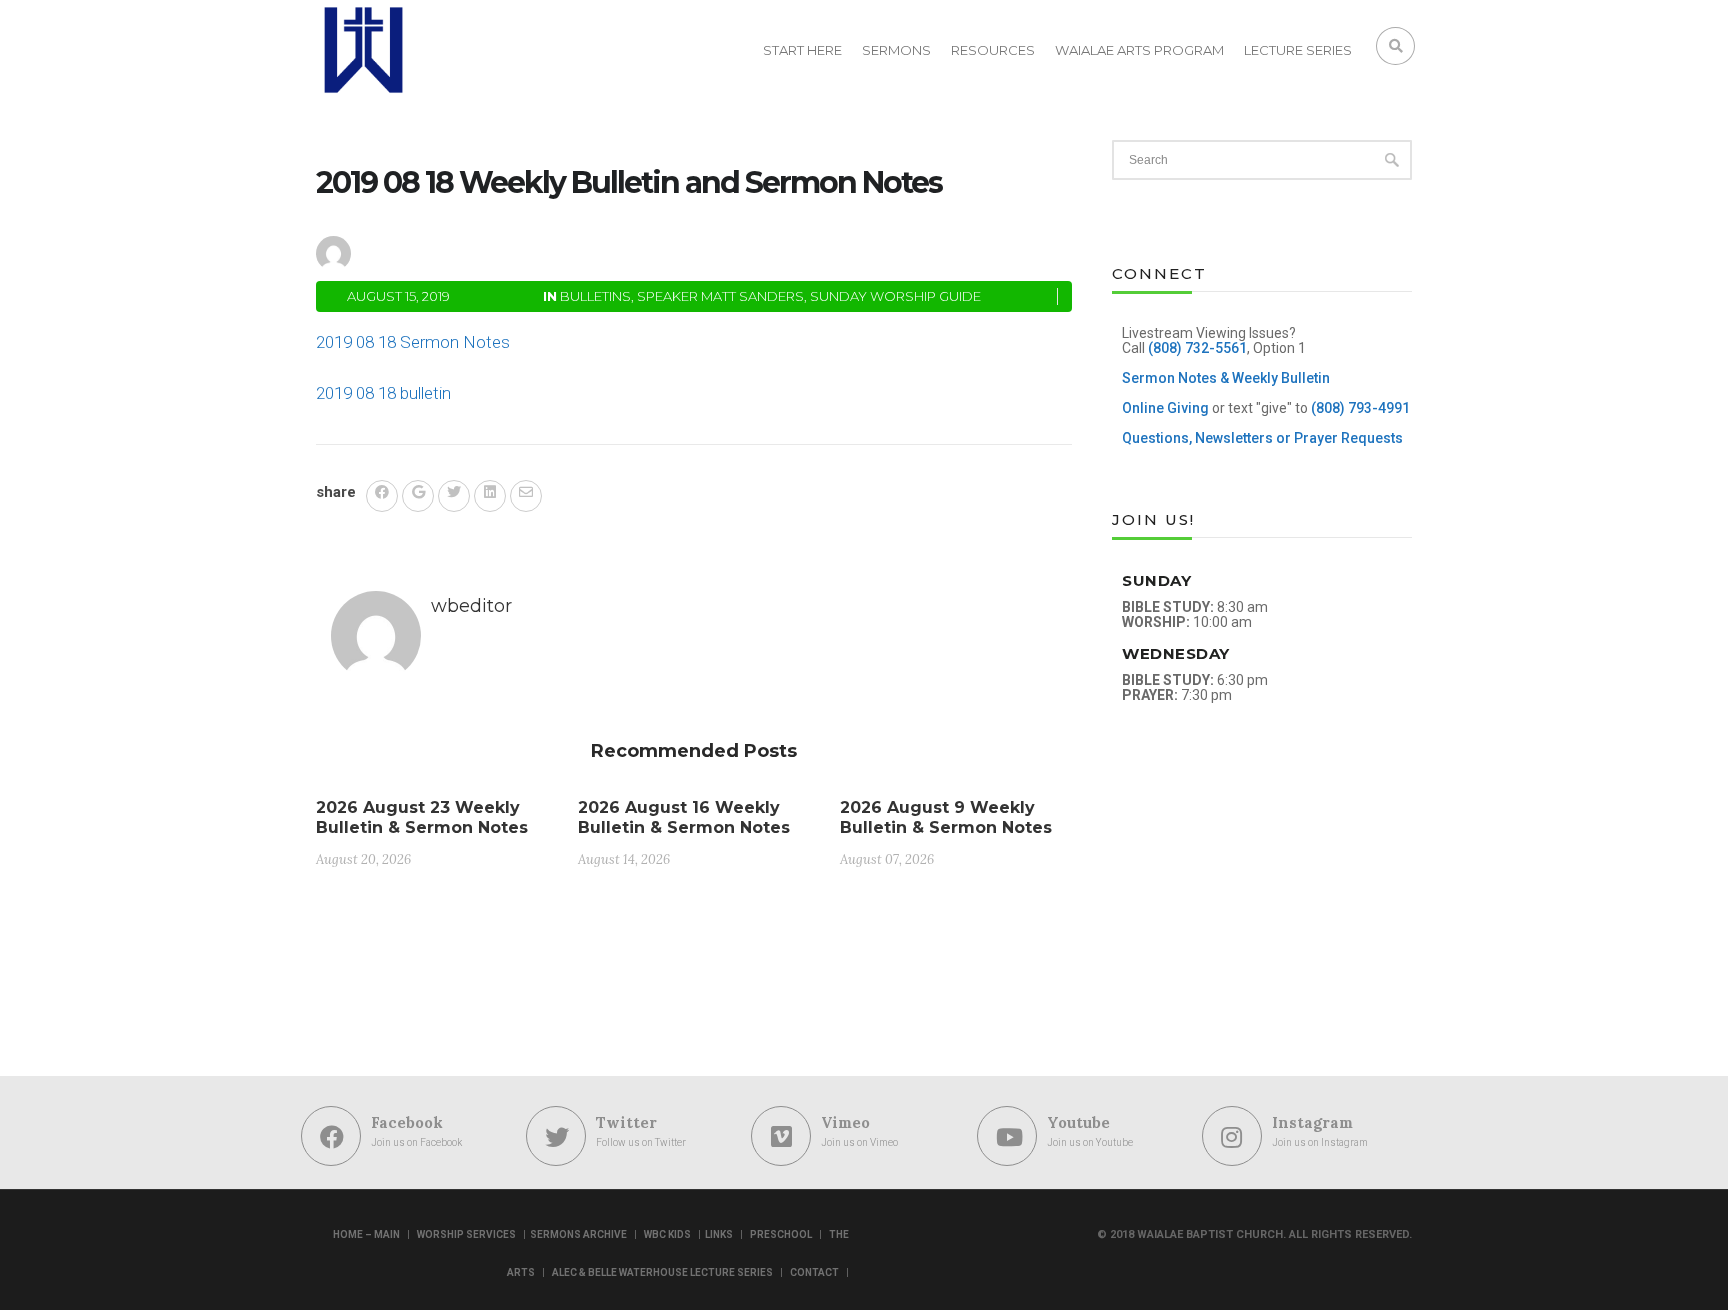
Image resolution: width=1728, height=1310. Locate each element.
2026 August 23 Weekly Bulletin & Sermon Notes (422, 817)
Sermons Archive (578, 1234)
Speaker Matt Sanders (720, 296)
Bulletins (595, 296)
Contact (814, 1272)
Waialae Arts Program (1139, 50)
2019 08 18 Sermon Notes (413, 342)
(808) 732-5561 (1197, 348)
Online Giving (1165, 408)
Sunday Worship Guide (895, 296)
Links (719, 1234)
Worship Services (466, 1234)
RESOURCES (993, 50)
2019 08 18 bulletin (383, 393)
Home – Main (366, 1234)
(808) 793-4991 (1360, 408)
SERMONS (896, 50)
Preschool (781, 1234)
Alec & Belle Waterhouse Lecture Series (662, 1272)
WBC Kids (667, 1234)
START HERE (802, 50)
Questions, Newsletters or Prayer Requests (1262, 438)
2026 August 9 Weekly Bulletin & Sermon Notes (946, 817)
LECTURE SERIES (1298, 50)
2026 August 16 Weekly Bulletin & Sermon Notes (684, 817)
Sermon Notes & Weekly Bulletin (1226, 378)
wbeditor (422, 250)
